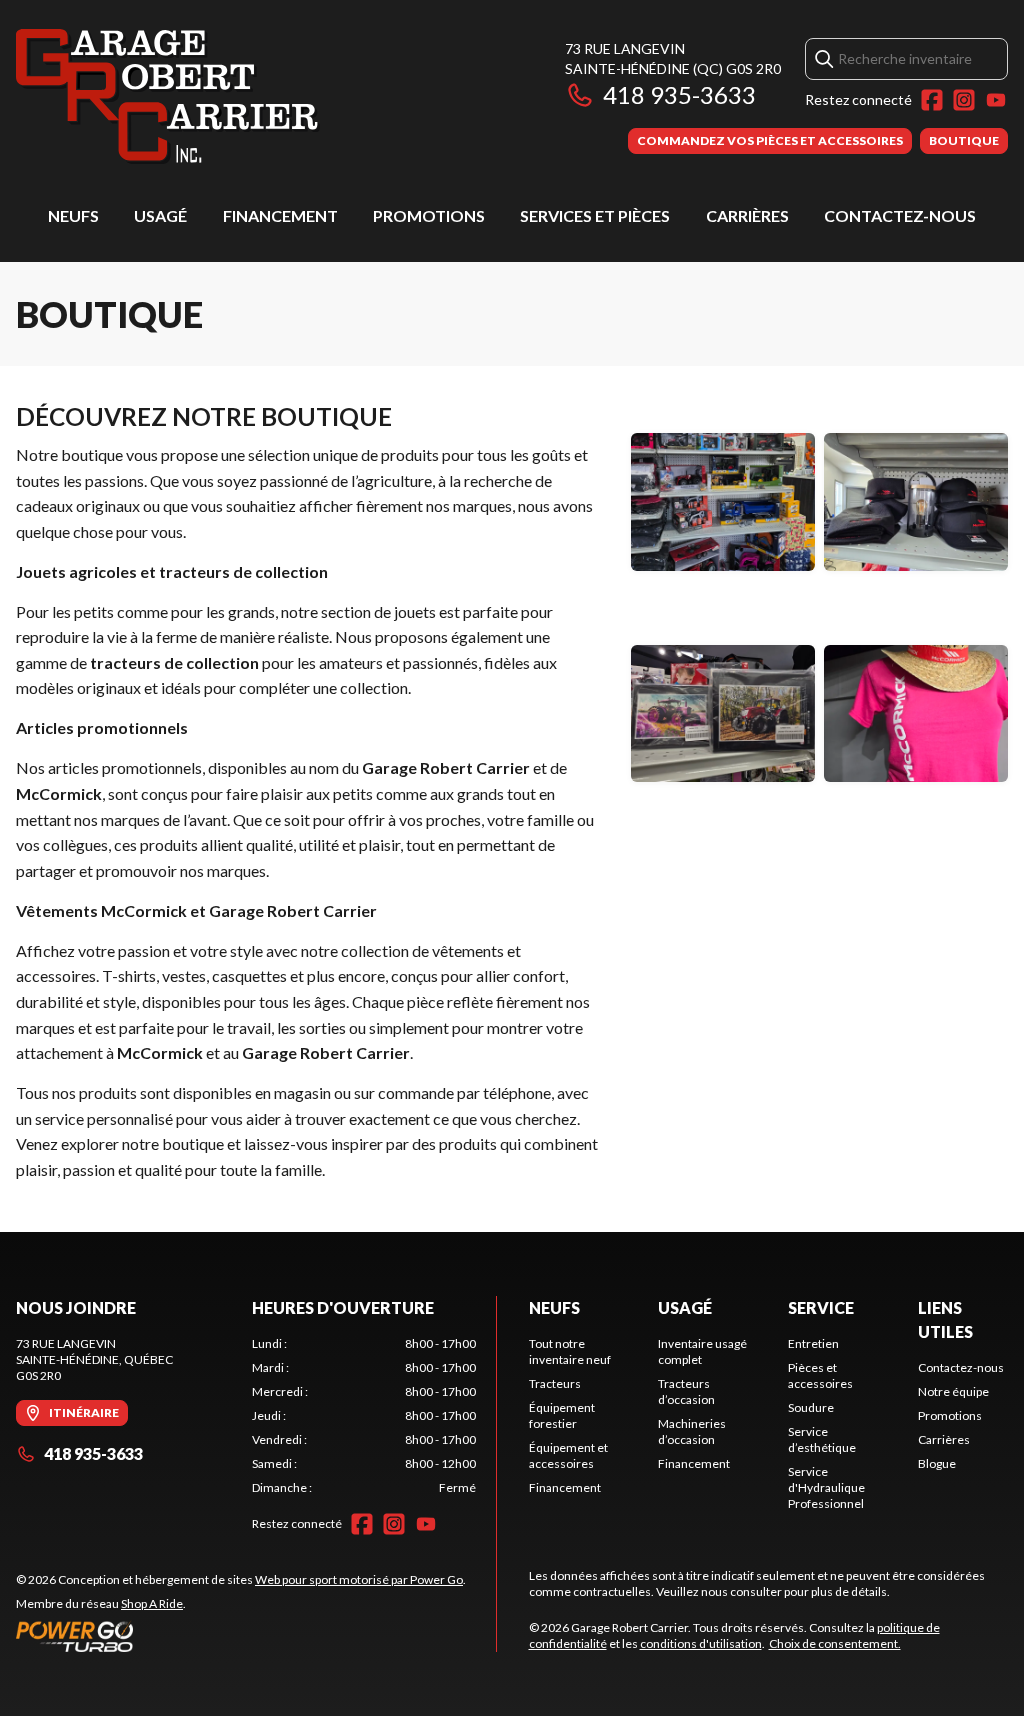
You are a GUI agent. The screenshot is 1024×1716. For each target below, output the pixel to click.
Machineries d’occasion (692, 1431)
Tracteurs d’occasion (686, 1391)
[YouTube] (996, 100)
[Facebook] (932, 100)
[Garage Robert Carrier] (168, 96)
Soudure (811, 1407)
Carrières (747, 215)
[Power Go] (241, 1636)
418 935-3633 (679, 94)
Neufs (73, 215)
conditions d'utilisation (701, 1643)
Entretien (813, 1343)
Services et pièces (595, 215)
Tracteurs (555, 1383)
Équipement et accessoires (568, 1455)
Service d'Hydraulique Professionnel (826, 1487)
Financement (280, 215)
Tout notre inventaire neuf (570, 1351)
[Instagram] (964, 100)
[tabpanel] (364, 1416)
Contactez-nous (900, 215)
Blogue (937, 1463)
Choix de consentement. (835, 1643)
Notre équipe (953, 1391)
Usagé (160, 215)
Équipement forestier (562, 1415)
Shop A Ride (152, 1603)
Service (821, 1307)
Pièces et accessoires (820, 1375)
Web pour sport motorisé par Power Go (359, 1579)
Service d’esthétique (822, 1439)
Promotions (429, 215)
